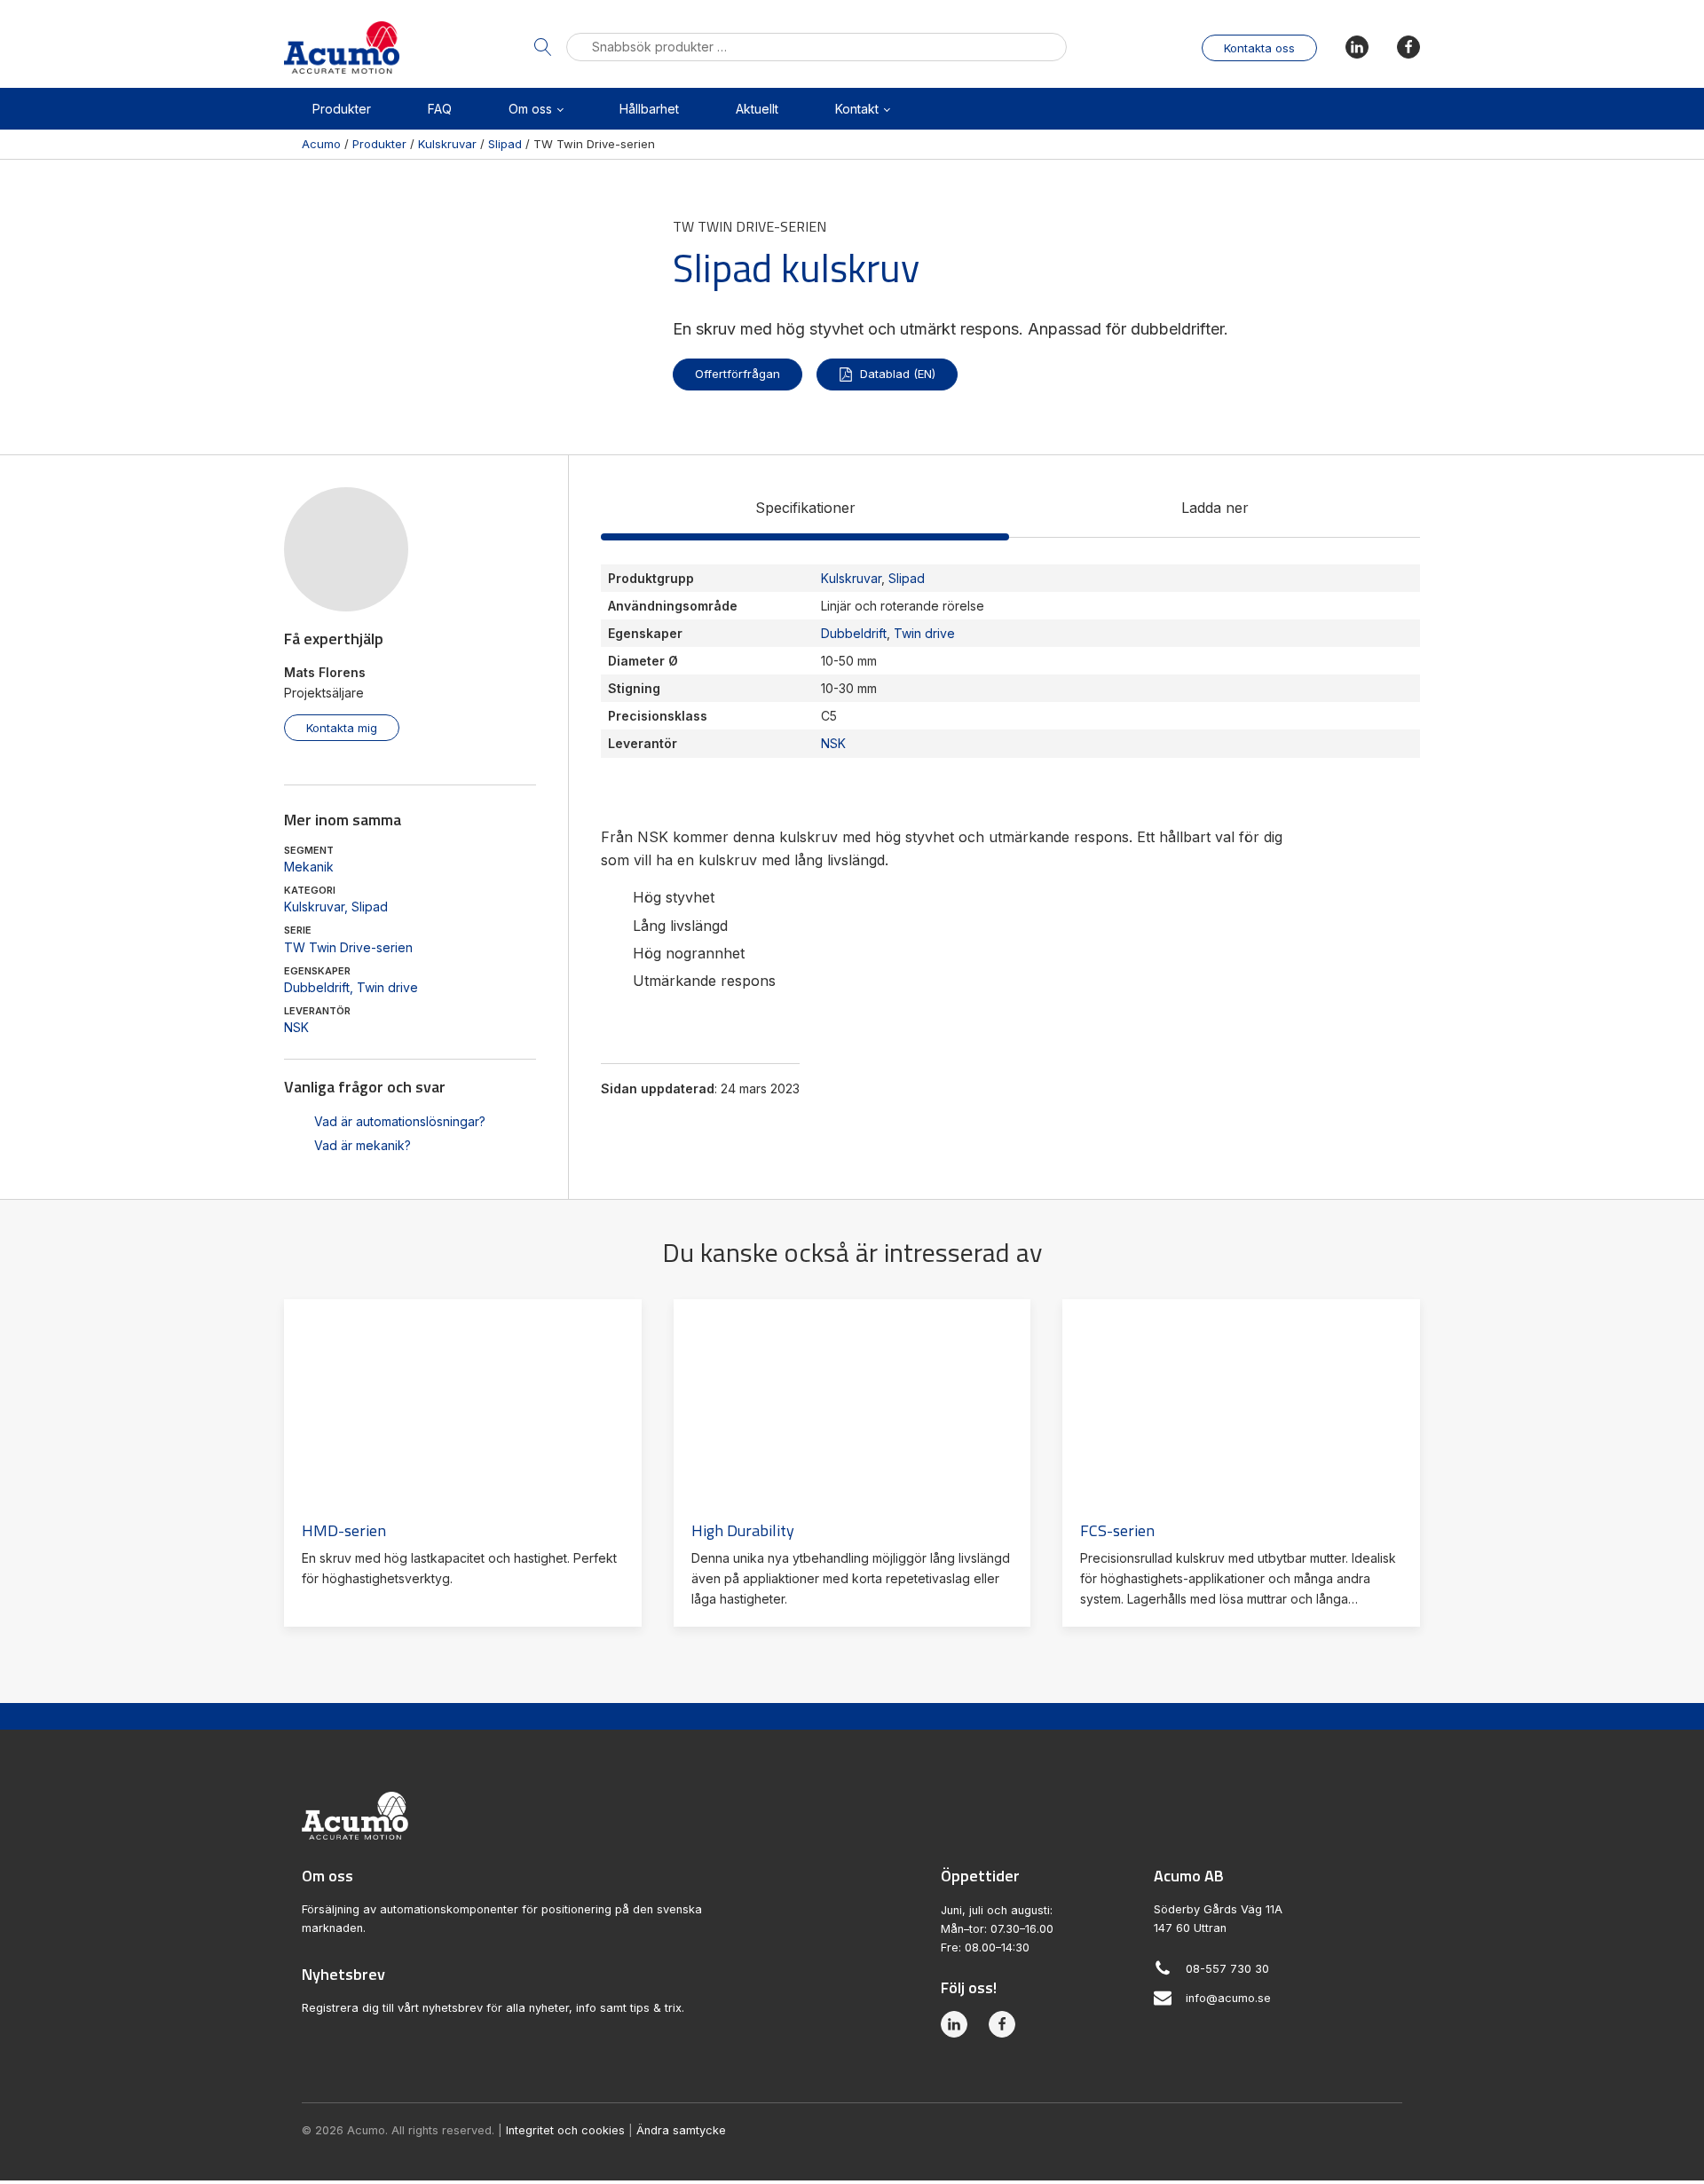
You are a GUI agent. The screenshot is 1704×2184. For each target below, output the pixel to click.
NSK (296, 1027)
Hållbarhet (649, 109)
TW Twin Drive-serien (348, 947)
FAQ (440, 109)
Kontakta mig (342, 728)
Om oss (530, 109)
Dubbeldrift (317, 987)
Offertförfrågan (738, 374)
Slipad (370, 907)
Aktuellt (757, 109)
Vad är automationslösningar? (400, 1121)
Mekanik (309, 867)
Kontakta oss (1259, 48)
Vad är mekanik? (363, 1145)
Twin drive (387, 987)
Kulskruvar (314, 907)
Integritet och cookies (565, 2130)
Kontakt (857, 109)
